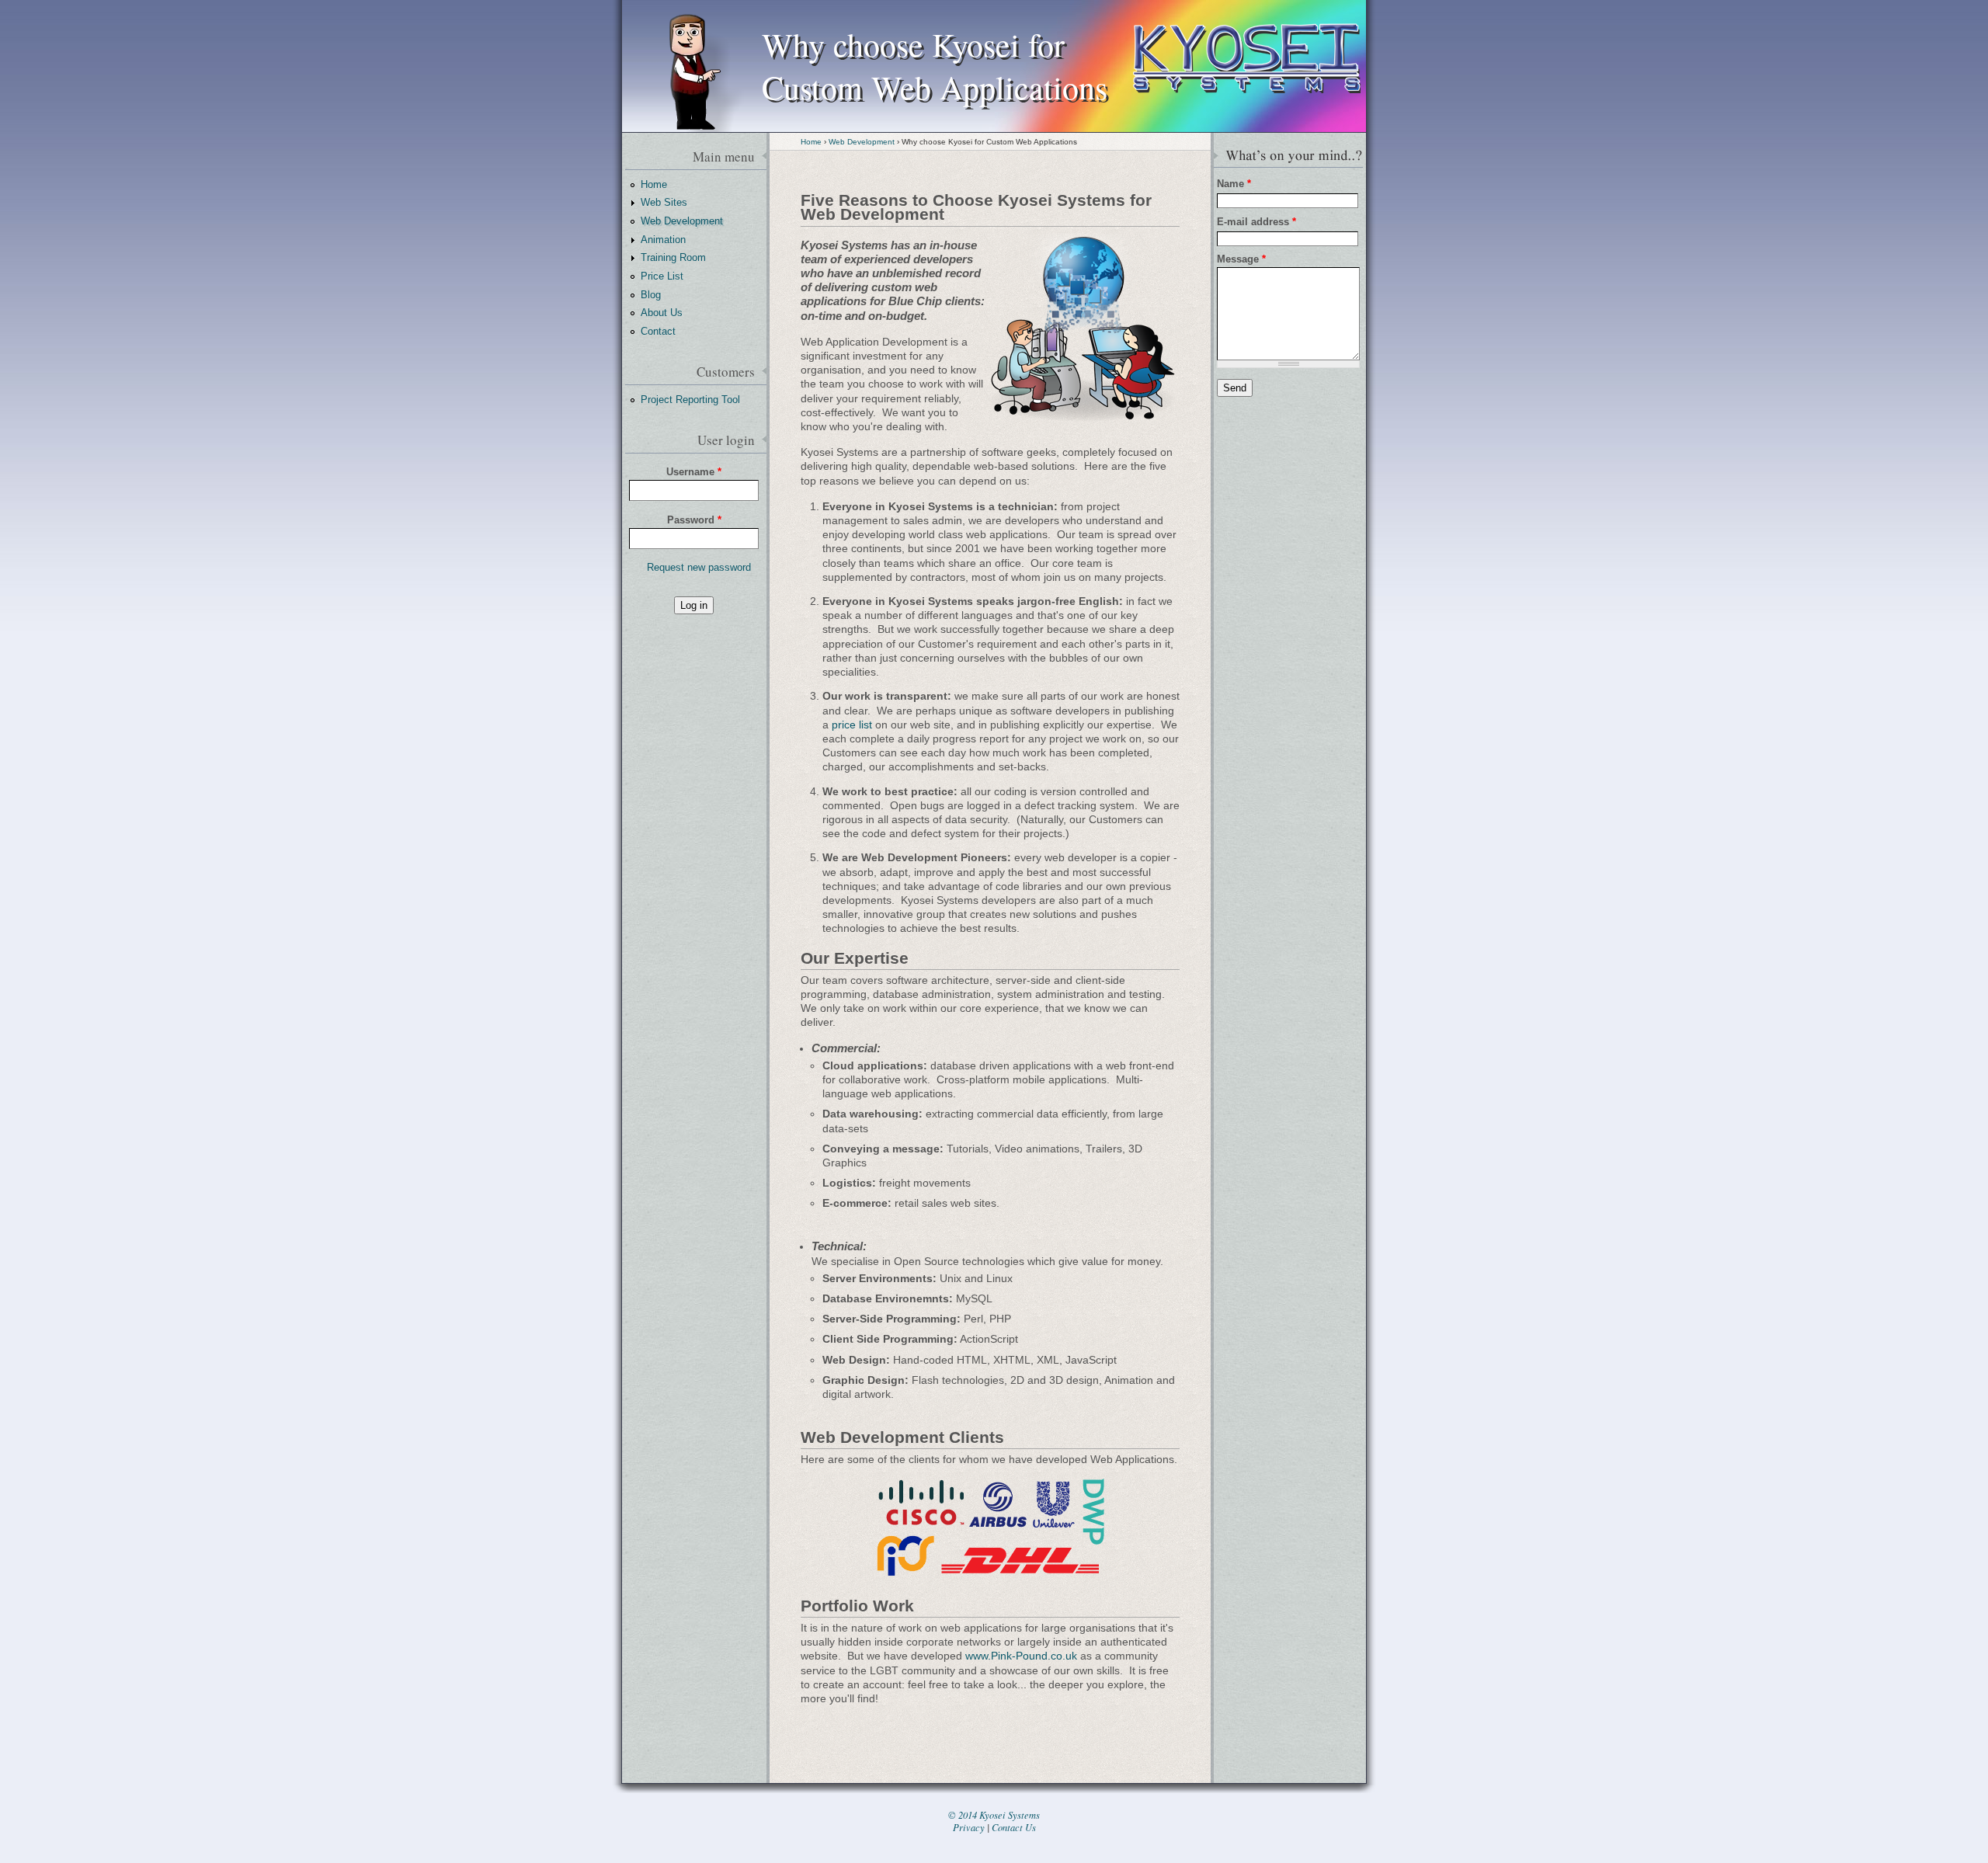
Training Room (673, 257)
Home (811, 142)
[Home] (1247, 128)
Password (694, 520)
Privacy (969, 1827)
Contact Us (1014, 1827)
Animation (663, 240)
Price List (662, 276)
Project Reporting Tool (690, 400)
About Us (662, 313)
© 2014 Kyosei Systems (994, 1815)
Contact (658, 331)
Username (694, 472)
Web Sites (664, 202)
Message (1241, 259)
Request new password (699, 567)
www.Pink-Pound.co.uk (1021, 1656)
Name (1234, 184)
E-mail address (1256, 222)
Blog (651, 295)
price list (852, 725)
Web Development (862, 142)
